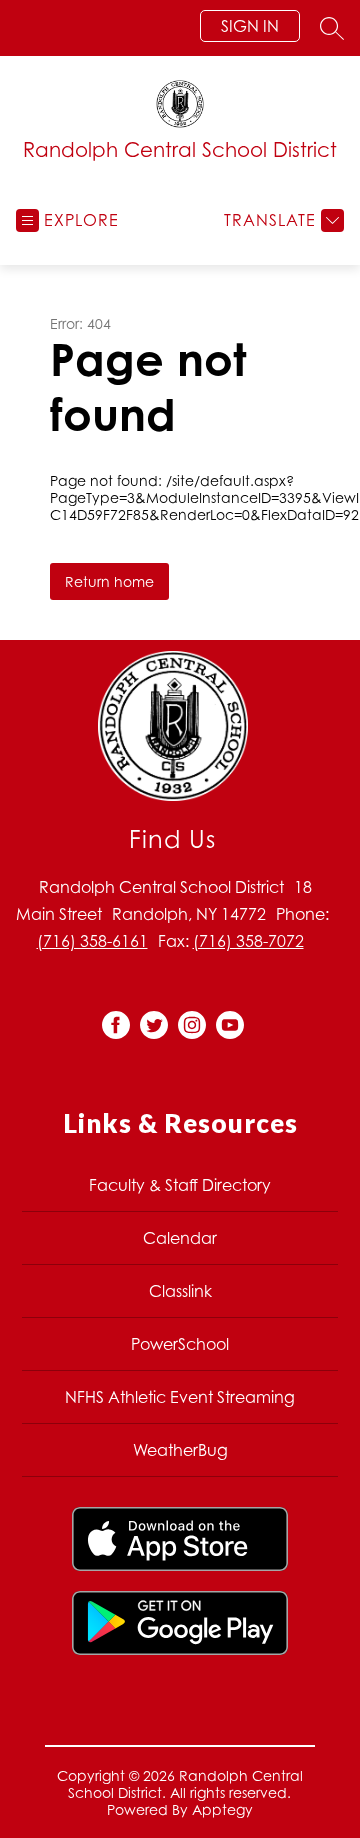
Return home (109, 581)
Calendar (180, 1238)
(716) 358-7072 (248, 941)
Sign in (250, 26)
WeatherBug (180, 1450)
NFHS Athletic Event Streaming (180, 1397)
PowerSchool (180, 1344)
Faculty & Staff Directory (180, 1185)
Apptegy (222, 1809)
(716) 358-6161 (92, 941)
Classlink (180, 1291)
